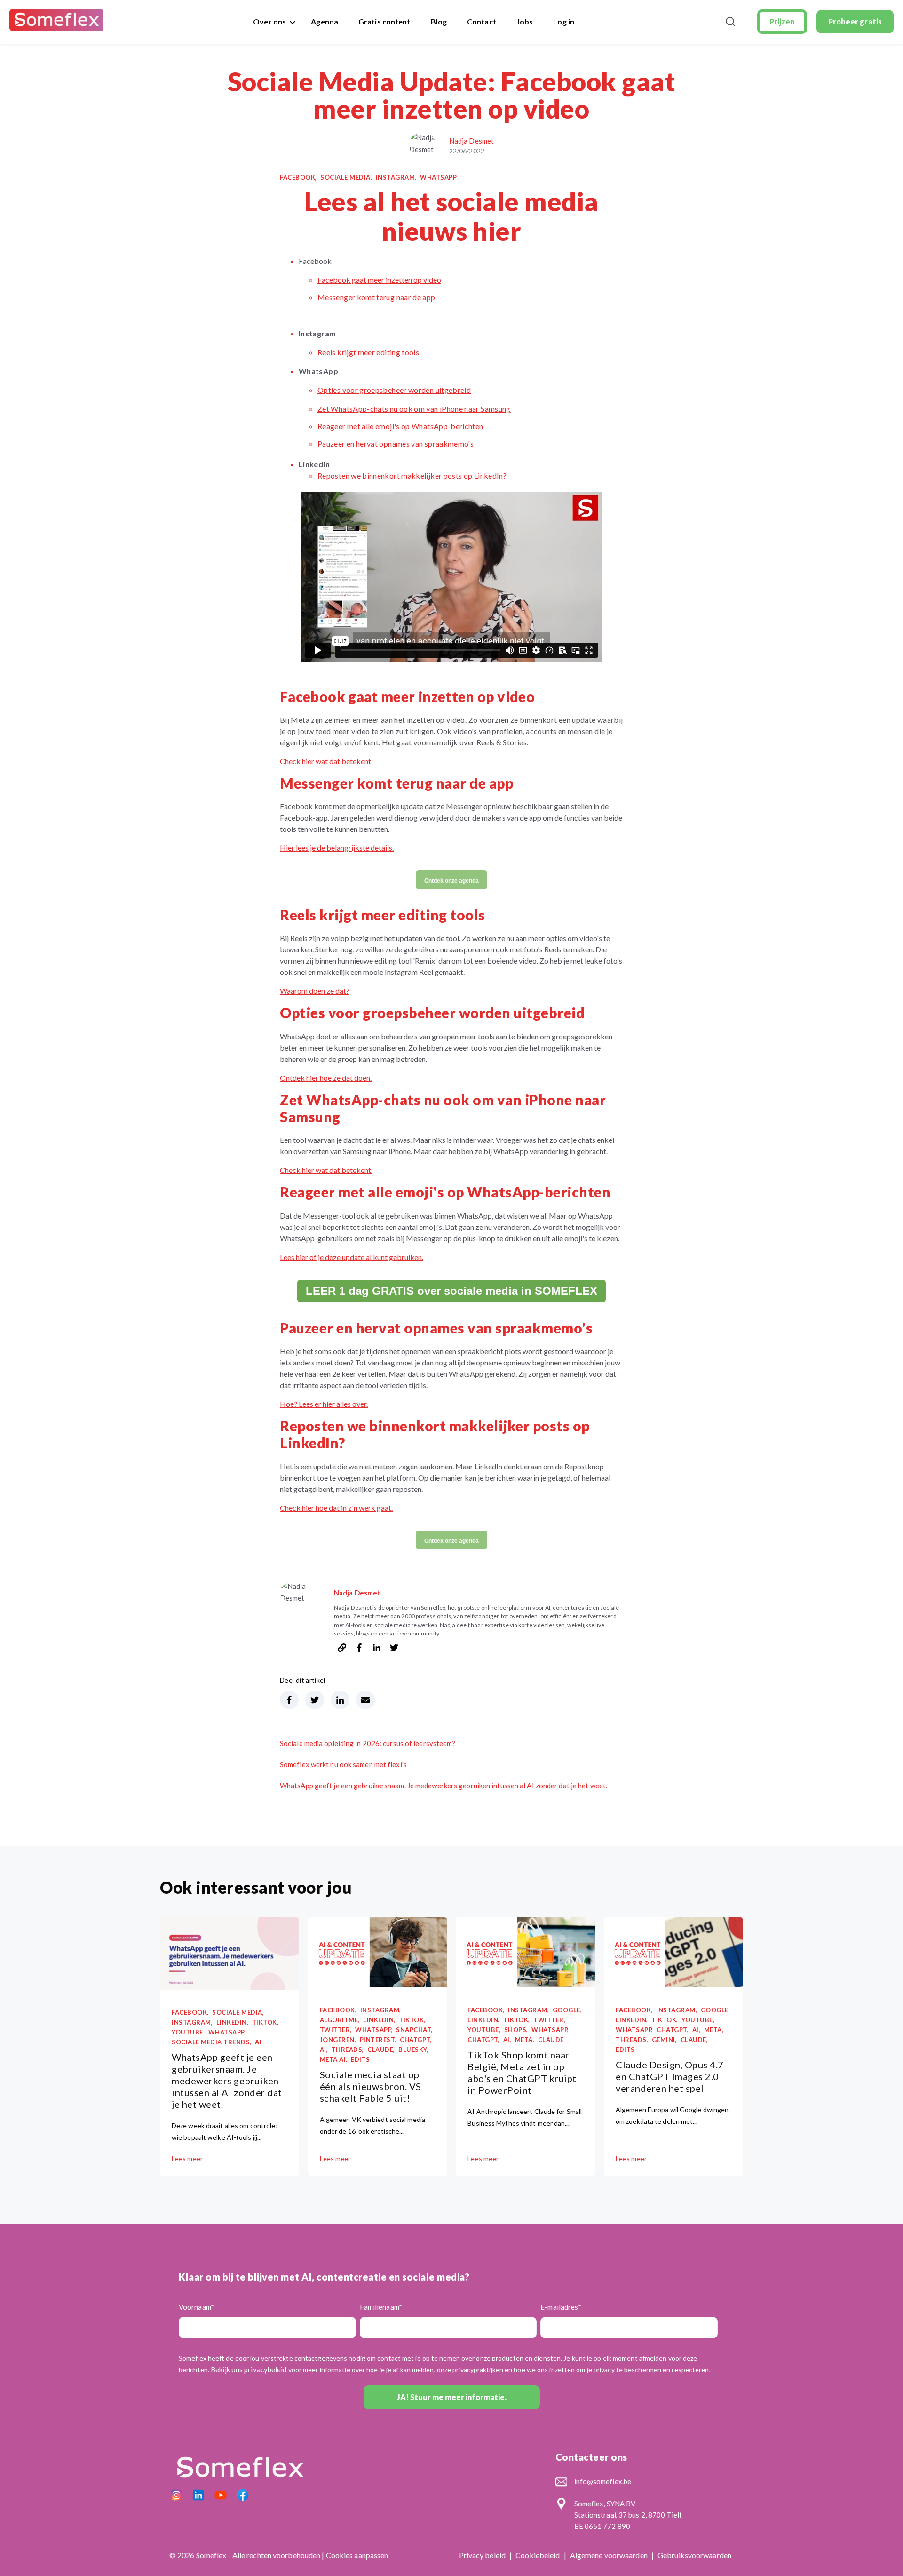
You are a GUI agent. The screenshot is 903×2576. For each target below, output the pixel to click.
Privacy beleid (483, 2555)
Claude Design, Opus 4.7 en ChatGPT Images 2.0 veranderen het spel (670, 2076)
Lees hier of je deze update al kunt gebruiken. (352, 1257)
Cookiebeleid (538, 2555)
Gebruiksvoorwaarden (694, 2555)
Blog (439, 21)
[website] (342, 1649)
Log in (564, 21)
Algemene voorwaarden (610, 2555)
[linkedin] (377, 1649)
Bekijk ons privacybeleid (249, 2369)
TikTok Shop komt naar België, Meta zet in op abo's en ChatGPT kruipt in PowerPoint (522, 2072)
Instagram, (396, 177)
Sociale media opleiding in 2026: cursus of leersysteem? (368, 1743)
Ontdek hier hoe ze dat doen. (326, 1078)
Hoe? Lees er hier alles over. (324, 1404)
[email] (365, 1700)
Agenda (325, 21)
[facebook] (359, 1649)
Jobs (525, 21)
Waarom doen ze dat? (315, 991)
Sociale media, (346, 177)
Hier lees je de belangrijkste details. (337, 848)
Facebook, (298, 177)
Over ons (269, 21)
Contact (482, 21)
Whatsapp (438, 177)
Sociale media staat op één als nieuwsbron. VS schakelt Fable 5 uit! (371, 2086)
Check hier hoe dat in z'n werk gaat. (336, 1508)
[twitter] (394, 1649)
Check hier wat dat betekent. (326, 761)
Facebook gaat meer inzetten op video (379, 280)
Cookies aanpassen (357, 2555)
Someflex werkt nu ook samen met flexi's (343, 1764)
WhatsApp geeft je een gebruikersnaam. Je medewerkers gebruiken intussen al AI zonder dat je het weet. (444, 1786)
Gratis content (384, 21)
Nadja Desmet (471, 141)
